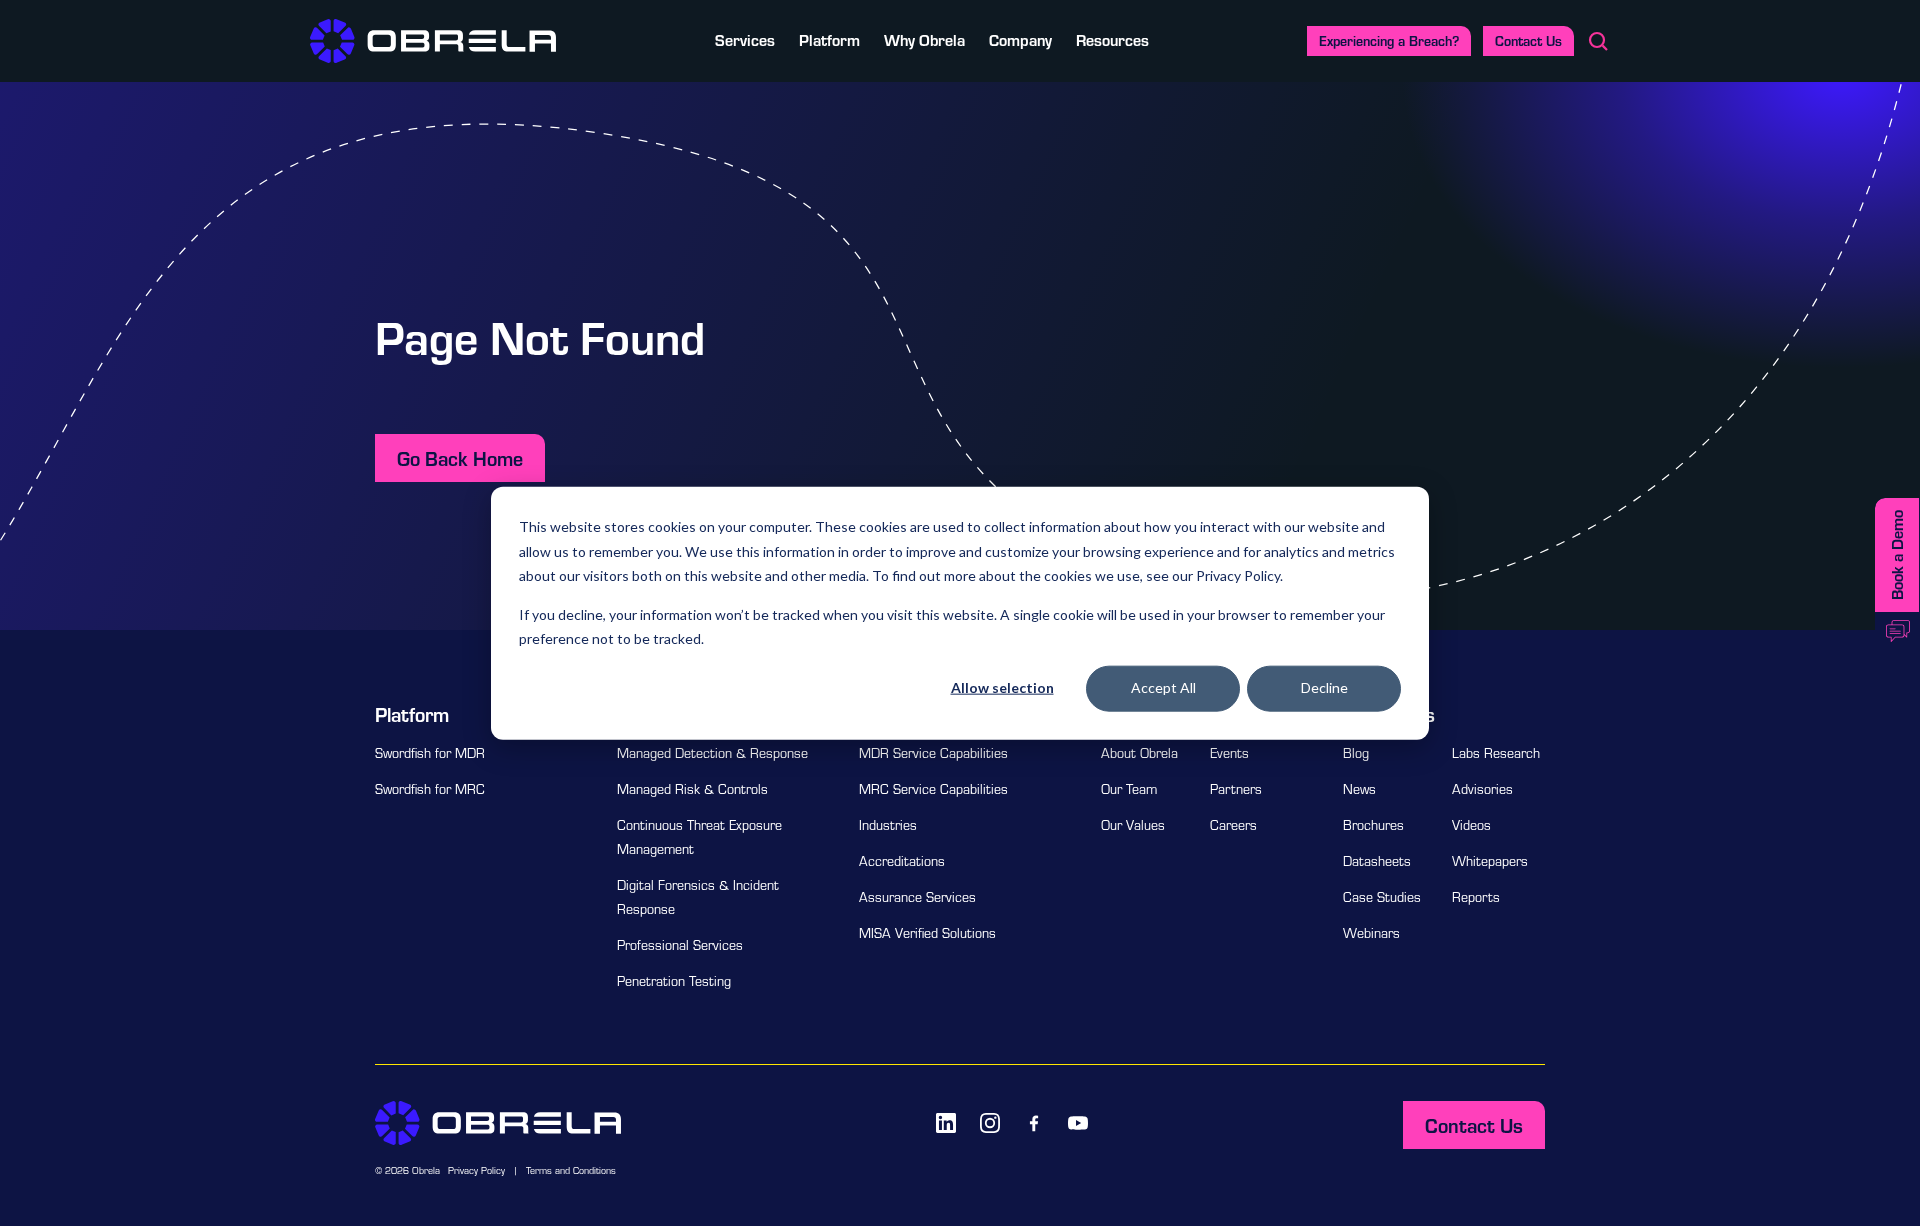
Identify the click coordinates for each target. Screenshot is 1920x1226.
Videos (1471, 825)
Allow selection (1002, 687)
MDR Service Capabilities (933, 753)
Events (1229, 753)
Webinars (1371, 933)
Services (745, 39)
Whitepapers (1490, 861)
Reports (1476, 897)
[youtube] (1078, 1123)
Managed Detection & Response (712, 753)
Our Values (1133, 825)
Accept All (1163, 687)
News (1359, 789)
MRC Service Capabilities (933, 789)
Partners (1236, 789)
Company (1020, 39)
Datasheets (1377, 861)
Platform (829, 39)
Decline (1324, 687)
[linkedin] (946, 1123)
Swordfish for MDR (430, 753)
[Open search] (1598, 41)
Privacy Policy (476, 1170)
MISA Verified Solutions (927, 933)
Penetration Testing (674, 981)
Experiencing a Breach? (1389, 40)
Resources (1112, 39)
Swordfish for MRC (430, 789)
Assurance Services (917, 897)
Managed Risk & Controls (692, 789)
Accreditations (902, 861)
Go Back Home (460, 458)
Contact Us (1528, 40)
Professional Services (680, 945)
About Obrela (1139, 753)
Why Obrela (924, 39)
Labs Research (1496, 753)
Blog (1356, 753)
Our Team (1129, 789)
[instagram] (990, 1123)
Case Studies (1382, 897)
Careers (1233, 825)
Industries (888, 825)
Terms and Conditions (571, 1170)
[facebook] (1034, 1123)
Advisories (1482, 789)
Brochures (1373, 825)
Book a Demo (1896, 555)
